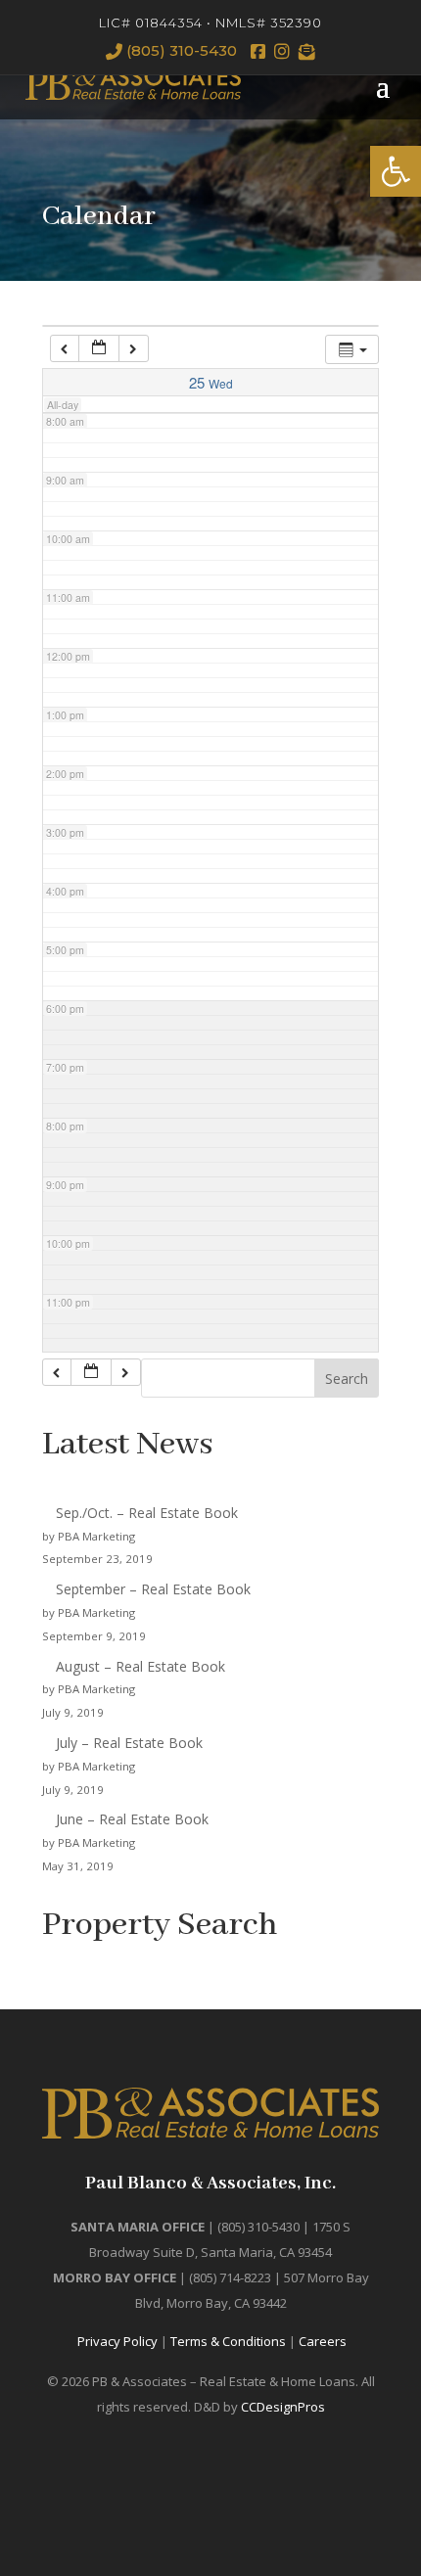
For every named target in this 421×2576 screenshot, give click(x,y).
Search (347, 1379)
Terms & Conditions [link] (228, 2341)
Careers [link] (323, 2341)
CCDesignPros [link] (283, 2407)
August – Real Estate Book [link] (140, 1666)
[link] (396, 171)
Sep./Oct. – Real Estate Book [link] (147, 1513)
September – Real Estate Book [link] (153, 1589)
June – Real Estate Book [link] (132, 1819)
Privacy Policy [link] (117, 2341)
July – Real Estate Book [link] (129, 1743)
